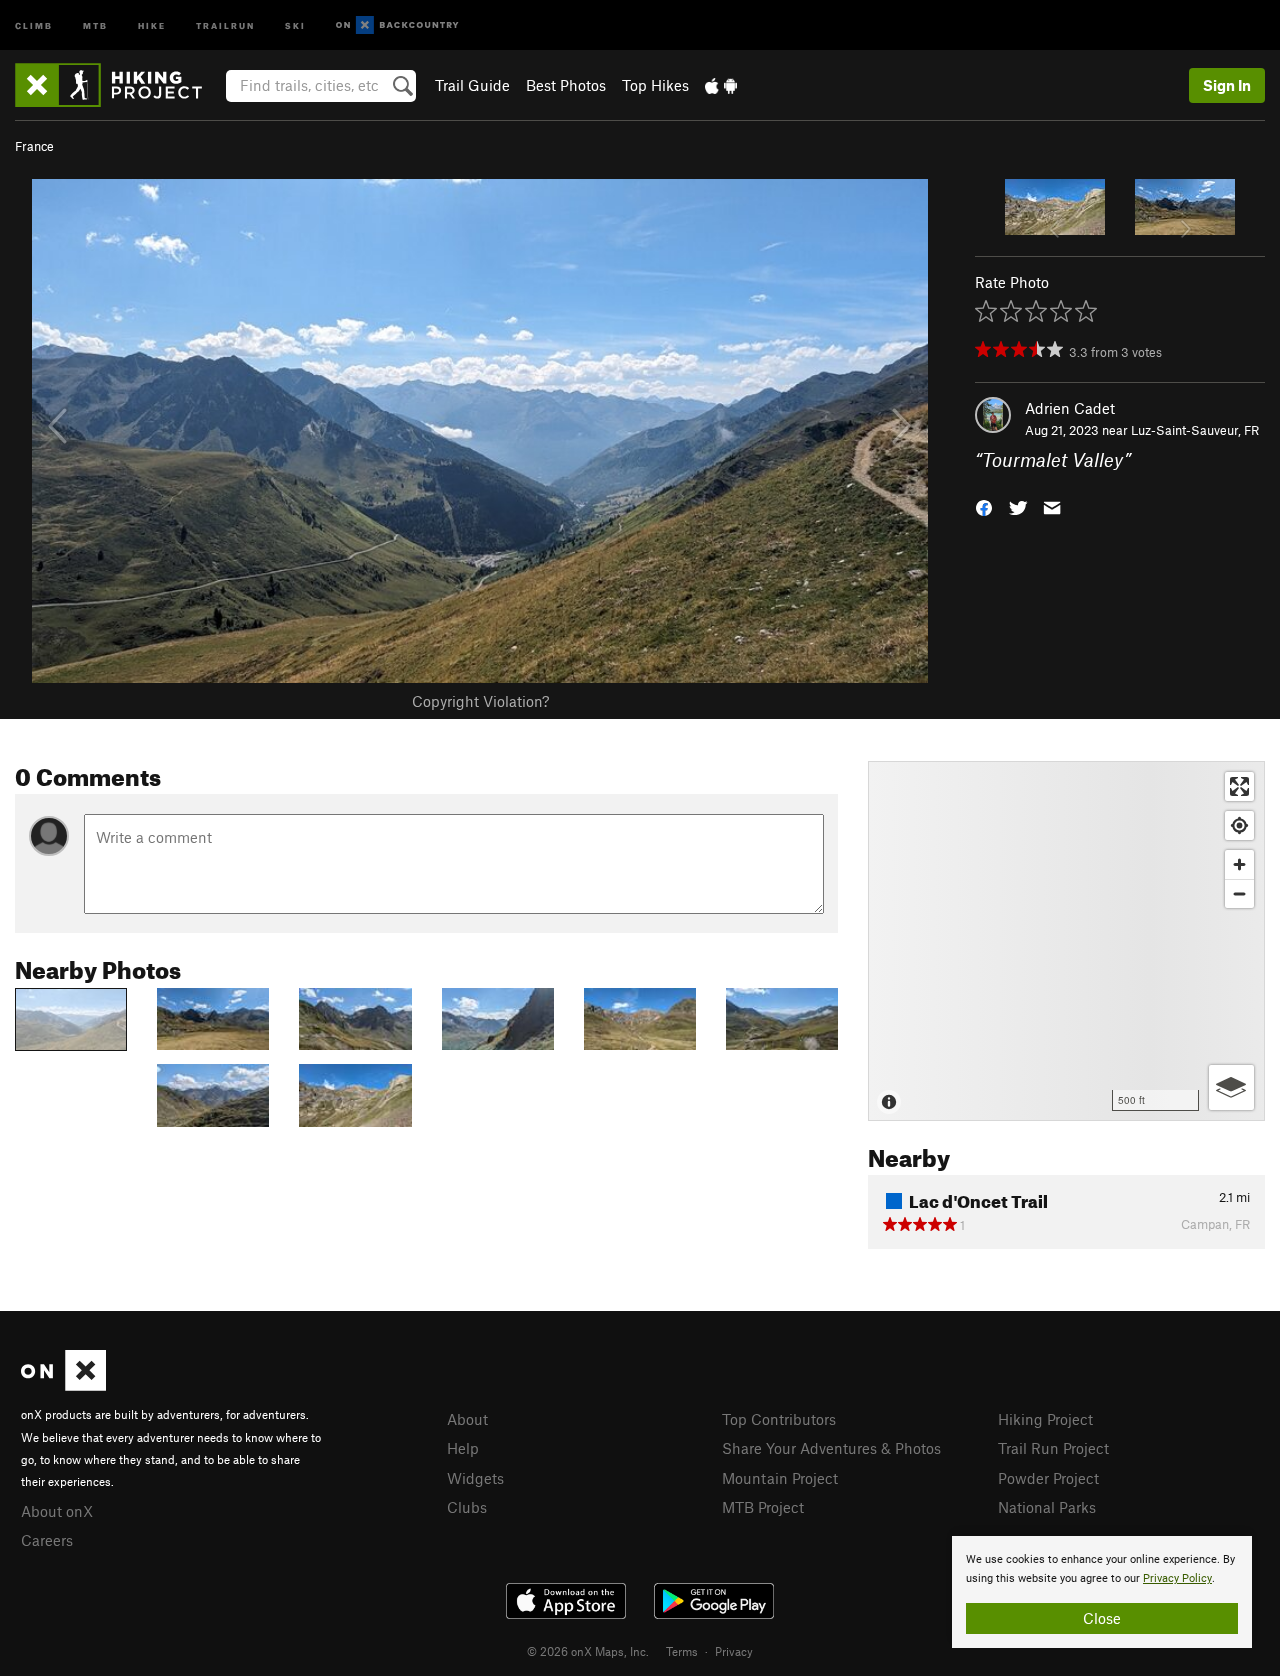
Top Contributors (779, 1419)
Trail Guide (472, 85)
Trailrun (225, 24)
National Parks (1047, 1507)
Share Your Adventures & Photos (831, 1448)
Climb (34, 24)
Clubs (467, 1507)
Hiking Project (1045, 1419)
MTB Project (763, 1507)
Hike (152, 24)
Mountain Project (780, 1478)
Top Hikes (655, 85)
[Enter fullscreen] (1239, 786)
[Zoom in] (1239, 864)
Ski (295, 24)
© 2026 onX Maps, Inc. (588, 1651)
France (34, 146)
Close (1102, 1618)
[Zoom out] (1239, 893)
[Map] (1066, 941)
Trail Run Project (1053, 1448)
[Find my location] (1239, 825)
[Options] (1231, 1087)
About (467, 1419)
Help (463, 1448)
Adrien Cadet (1070, 408)
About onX (57, 1511)
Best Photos (566, 85)
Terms (682, 1651)
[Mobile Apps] (721, 85)
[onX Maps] (63, 1385)
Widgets (475, 1478)
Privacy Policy (1177, 1578)
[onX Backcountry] (397, 25)
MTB (95, 24)
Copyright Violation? (480, 701)
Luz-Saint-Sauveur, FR (1195, 430)
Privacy (734, 1651)
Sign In (1227, 85)
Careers (47, 1540)
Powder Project (1048, 1478)
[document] (1102, 1592)
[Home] (118, 85)
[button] (984, 506)
